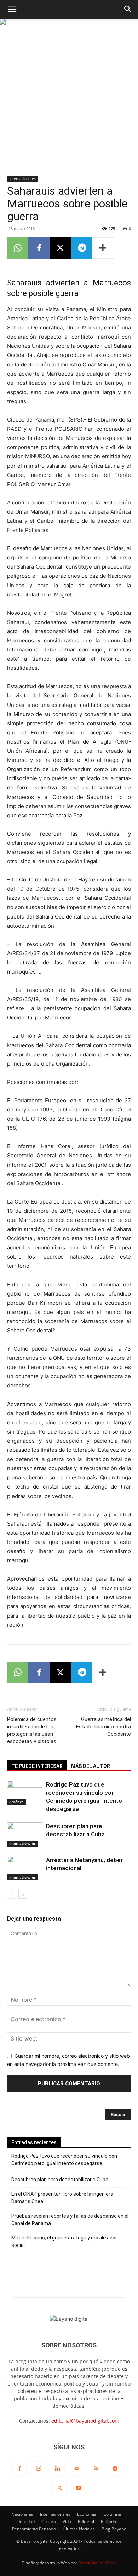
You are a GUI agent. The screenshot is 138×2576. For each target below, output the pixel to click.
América (16, 1802)
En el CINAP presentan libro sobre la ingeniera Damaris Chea (62, 2198)
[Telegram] (81, 248)
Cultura (49, 2522)
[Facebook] (39, 248)
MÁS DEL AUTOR (91, 1766)
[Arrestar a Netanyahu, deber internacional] (25, 1868)
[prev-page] (11, 1894)
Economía (87, 2514)
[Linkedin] (58, 2469)
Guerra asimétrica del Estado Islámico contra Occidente (103, 1727)
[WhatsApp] (18, 248)
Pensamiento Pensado (34, 2529)
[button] (12, 10)
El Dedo (108, 2522)
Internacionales (22, 178)
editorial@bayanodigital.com (85, 2421)
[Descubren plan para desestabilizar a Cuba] (25, 1834)
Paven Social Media (98, 2563)
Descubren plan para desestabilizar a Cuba (60, 2180)
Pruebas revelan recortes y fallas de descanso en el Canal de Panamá (70, 2220)
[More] (103, 248)
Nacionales (22, 2514)
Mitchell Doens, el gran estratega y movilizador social (64, 2241)
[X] (60, 248)
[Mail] (77, 2469)
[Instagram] (39, 2468)
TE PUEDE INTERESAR (37, 1766)
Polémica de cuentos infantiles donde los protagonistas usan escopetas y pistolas (32, 1730)
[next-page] (23, 1894)
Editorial (86, 2522)
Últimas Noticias (79, 2529)
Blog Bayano (114, 2529)
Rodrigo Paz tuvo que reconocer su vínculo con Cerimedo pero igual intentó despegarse (64, 2160)
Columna (112, 2514)
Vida (67, 2522)
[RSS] (96, 2469)
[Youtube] (79, 2488)
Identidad (25, 2522)
